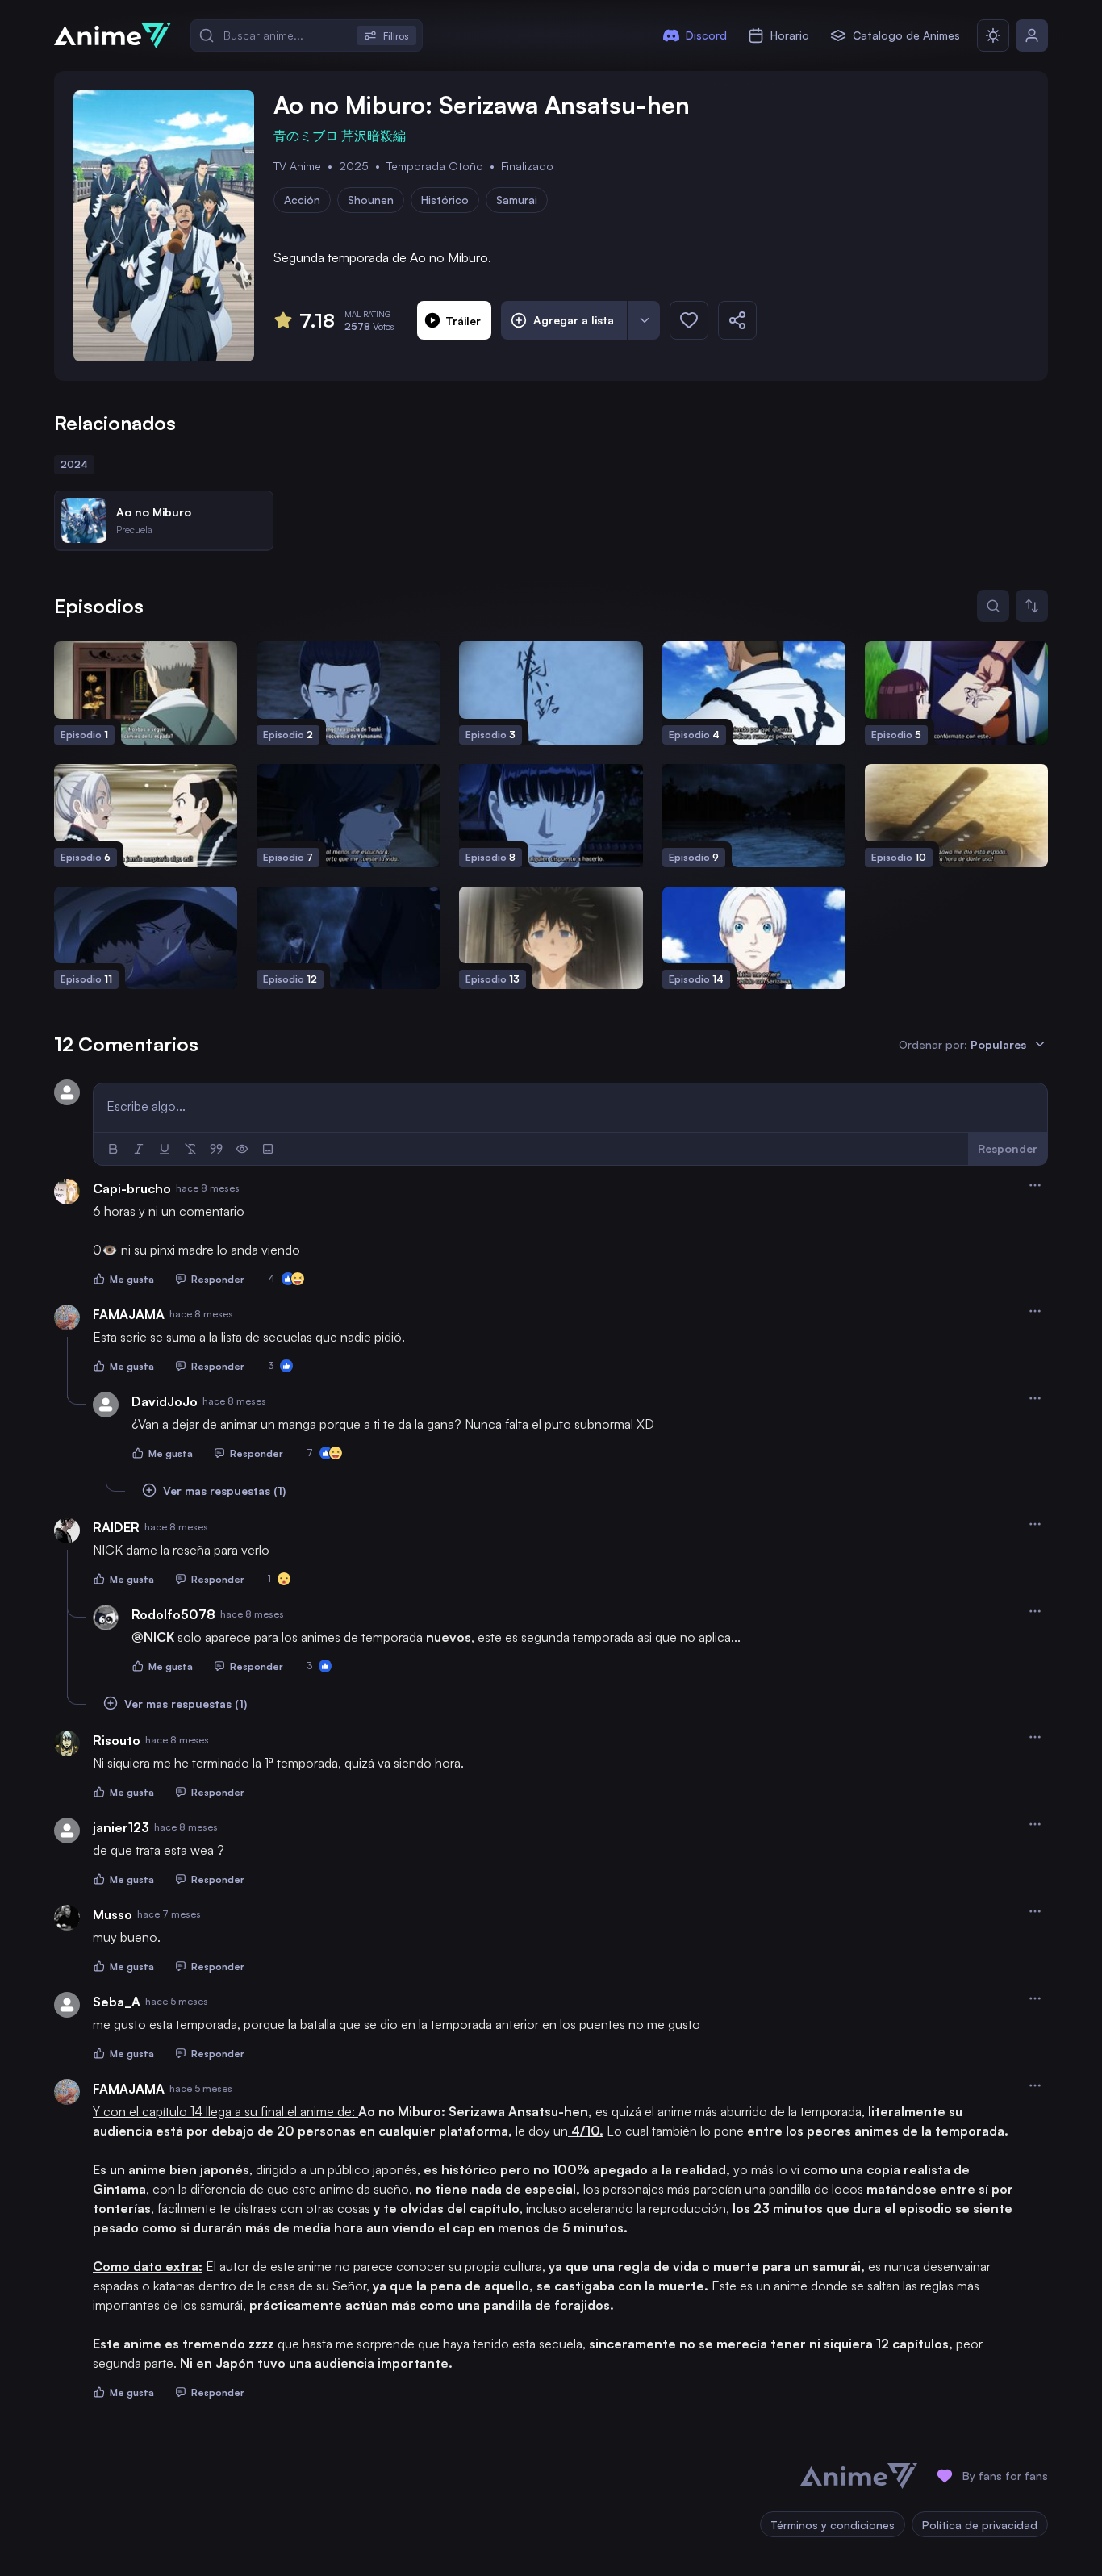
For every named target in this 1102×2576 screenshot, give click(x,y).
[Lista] (644, 320)
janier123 (121, 1827)
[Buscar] (993, 606)
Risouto (117, 1740)
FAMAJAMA (129, 1314)
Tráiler (463, 321)
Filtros (396, 36)
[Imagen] (268, 1149)
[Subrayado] (165, 1149)
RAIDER (116, 1527)
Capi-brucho (132, 1188)
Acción (302, 200)
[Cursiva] (139, 1149)
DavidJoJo (165, 1401)
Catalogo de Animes (906, 35)
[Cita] (216, 1149)
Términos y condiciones (833, 2525)
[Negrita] (113, 1149)
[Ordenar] (1032, 606)
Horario (790, 35)
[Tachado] (190, 1149)
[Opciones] (1035, 1185)
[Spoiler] (242, 1149)
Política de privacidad (980, 2525)
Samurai (517, 200)
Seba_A (117, 2002)
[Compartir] (737, 320)
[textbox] (570, 1106)
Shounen (371, 200)
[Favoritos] (689, 320)
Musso (113, 1914)
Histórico (445, 200)
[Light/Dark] (993, 35)
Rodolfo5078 (173, 1614)
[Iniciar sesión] (1032, 35)
